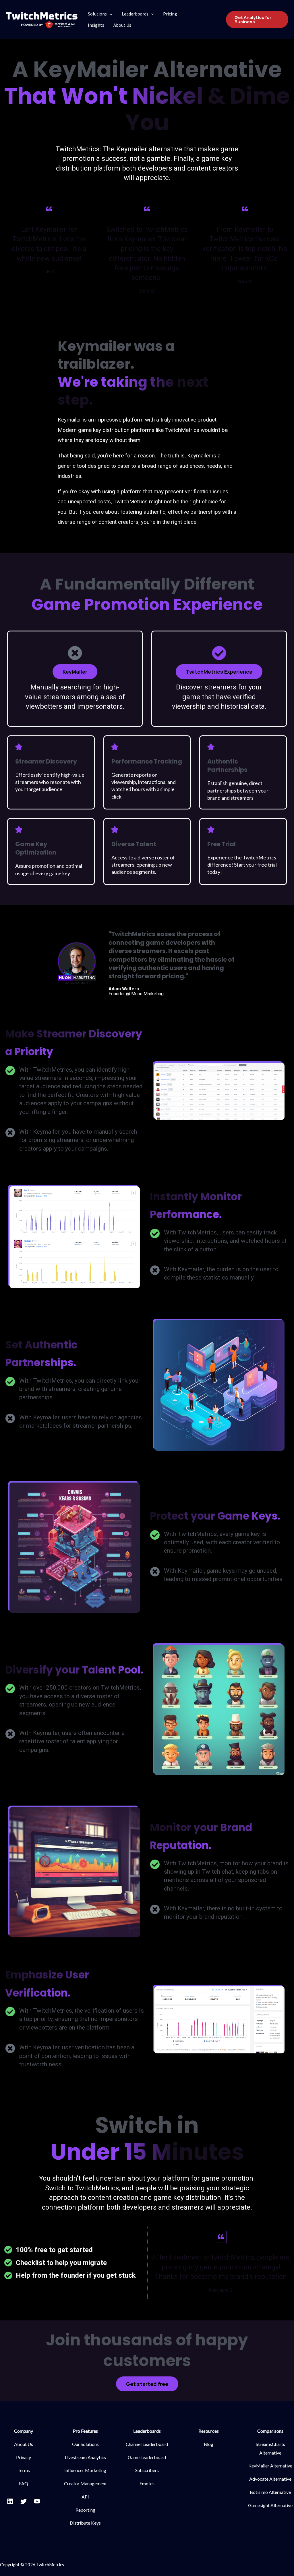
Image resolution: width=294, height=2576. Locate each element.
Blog (209, 2444)
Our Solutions (85, 2444)
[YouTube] (37, 2501)
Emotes (147, 2483)
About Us (122, 25)
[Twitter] (24, 2501)
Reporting (85, 2510)
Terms (24, 2470)
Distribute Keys (85, 2523)
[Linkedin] (10, 2501)
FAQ (24, 2483)
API (85, 2497)
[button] (75, 672)
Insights (96, 25)
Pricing (170, 14)
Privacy (24, 2457)
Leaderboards (135, 14)
